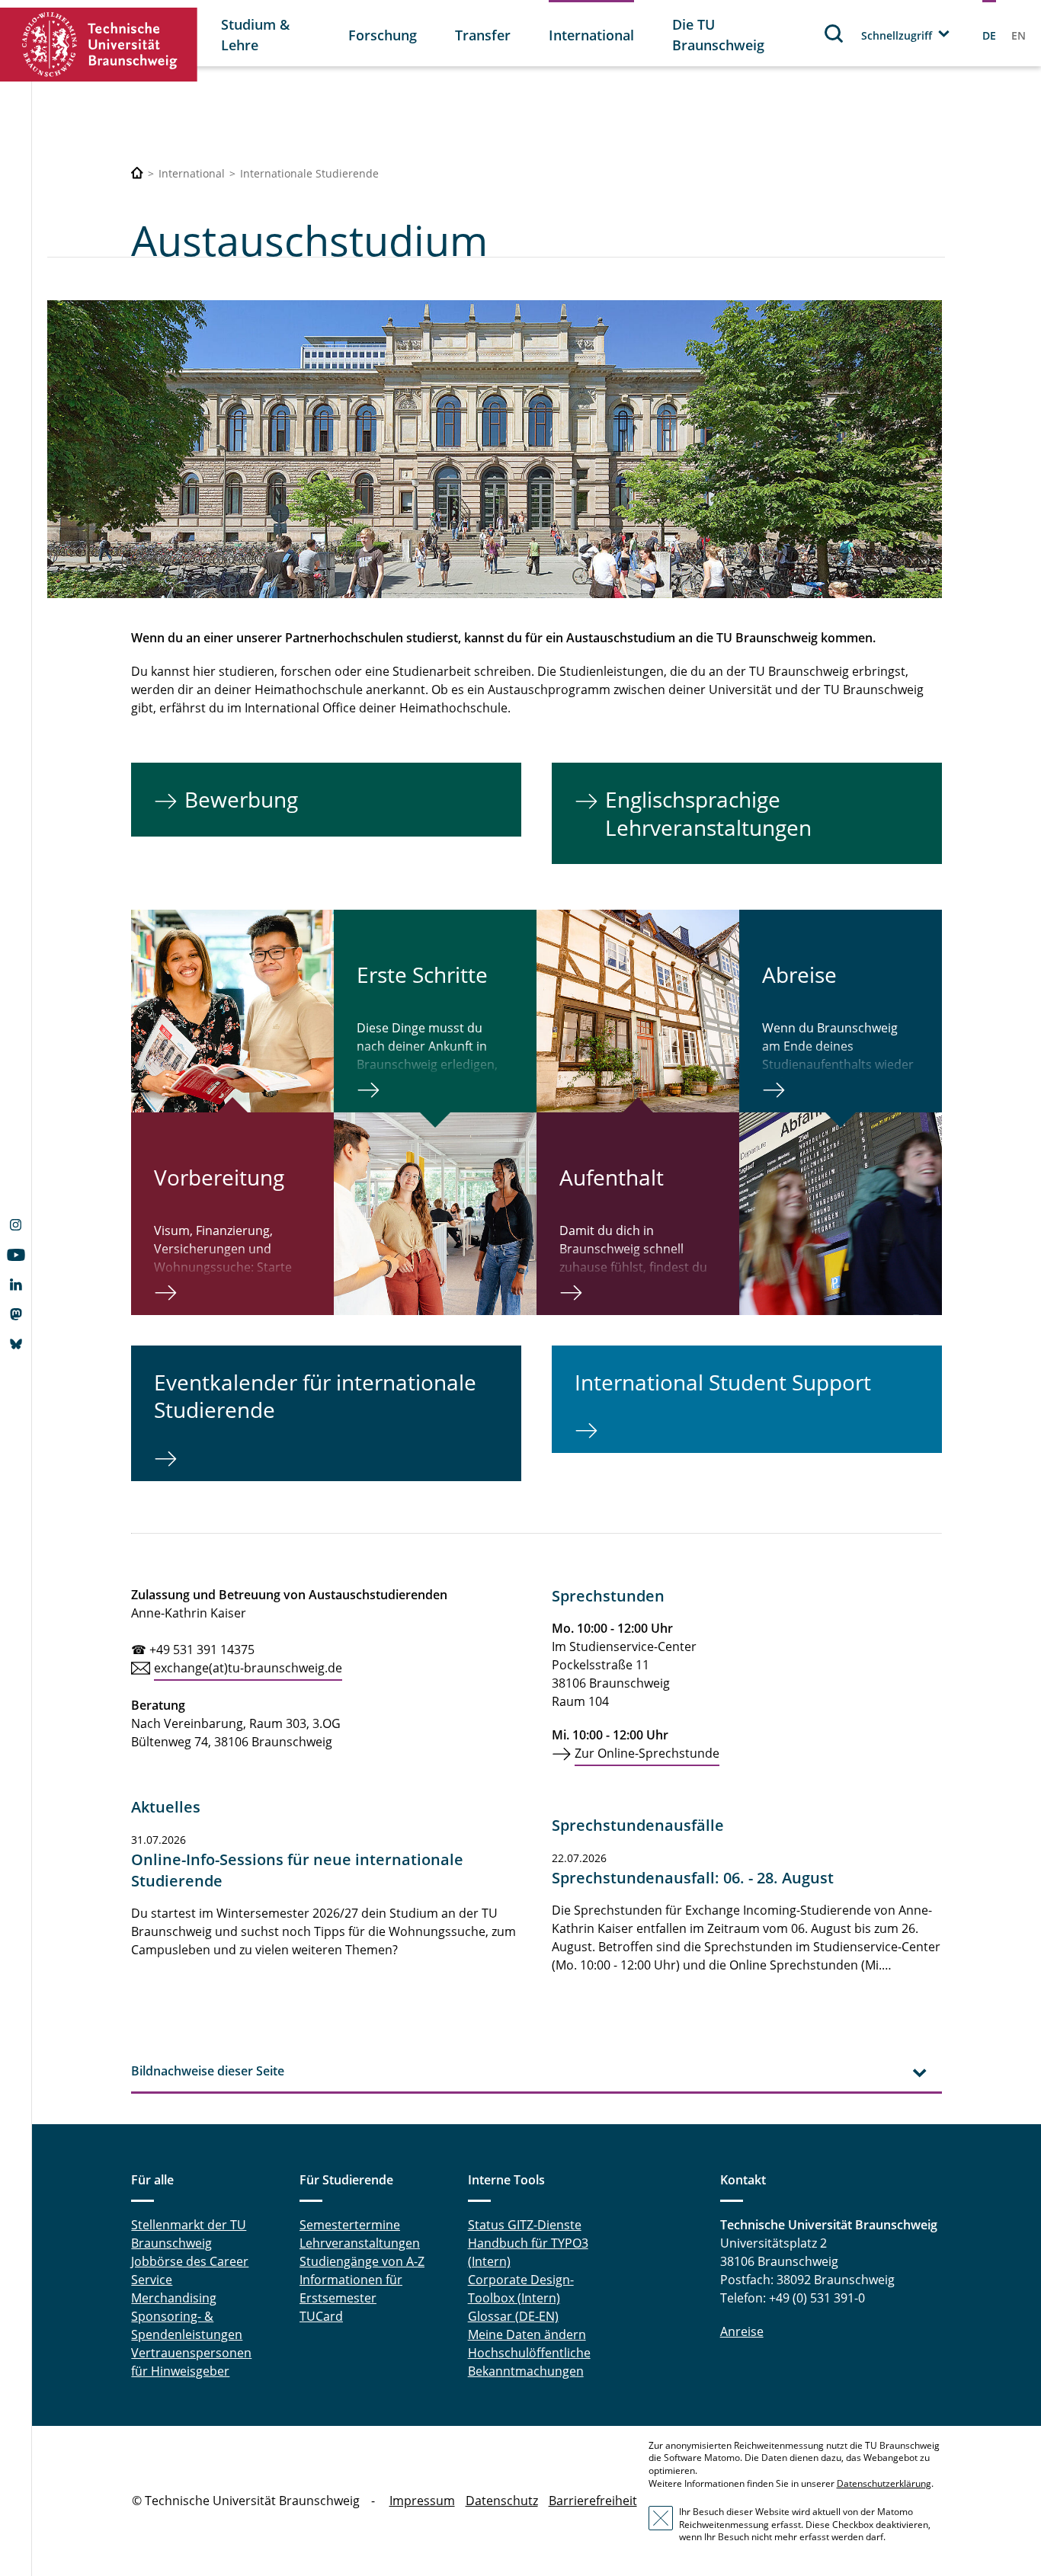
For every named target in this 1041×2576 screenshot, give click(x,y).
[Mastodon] (16, 1316)
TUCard (321, 2316)
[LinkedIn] (16, 1286)
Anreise (742, 2331)
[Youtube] (16, 1256)
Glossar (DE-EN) (513, 2316)
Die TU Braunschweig (718, 35)
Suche (834, 33)
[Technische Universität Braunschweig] (99, 45)
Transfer (483, 35)
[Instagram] (16, 1227)
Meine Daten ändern (527, 2334)
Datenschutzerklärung (884, 2483)
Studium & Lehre (255, 35)
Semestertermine (350, 2225)
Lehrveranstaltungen (360, 2243)
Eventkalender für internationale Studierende (315, 1396)
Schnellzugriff (897, 35)
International (591, 35)
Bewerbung (241, 799)
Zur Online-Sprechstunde (647, 1753)
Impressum (422, 2501)
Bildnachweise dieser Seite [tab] (208, 2071)
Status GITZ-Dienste (525, 2225)
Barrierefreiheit (593, 2501)
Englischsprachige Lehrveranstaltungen (708, 813)
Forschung (383, 35)
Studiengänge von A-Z (362, 2261)
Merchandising (174, 2298)
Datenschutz (502, 2501)
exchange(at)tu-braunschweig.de (248, 1668)
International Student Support (723, 1382)
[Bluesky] (16, 1346)
